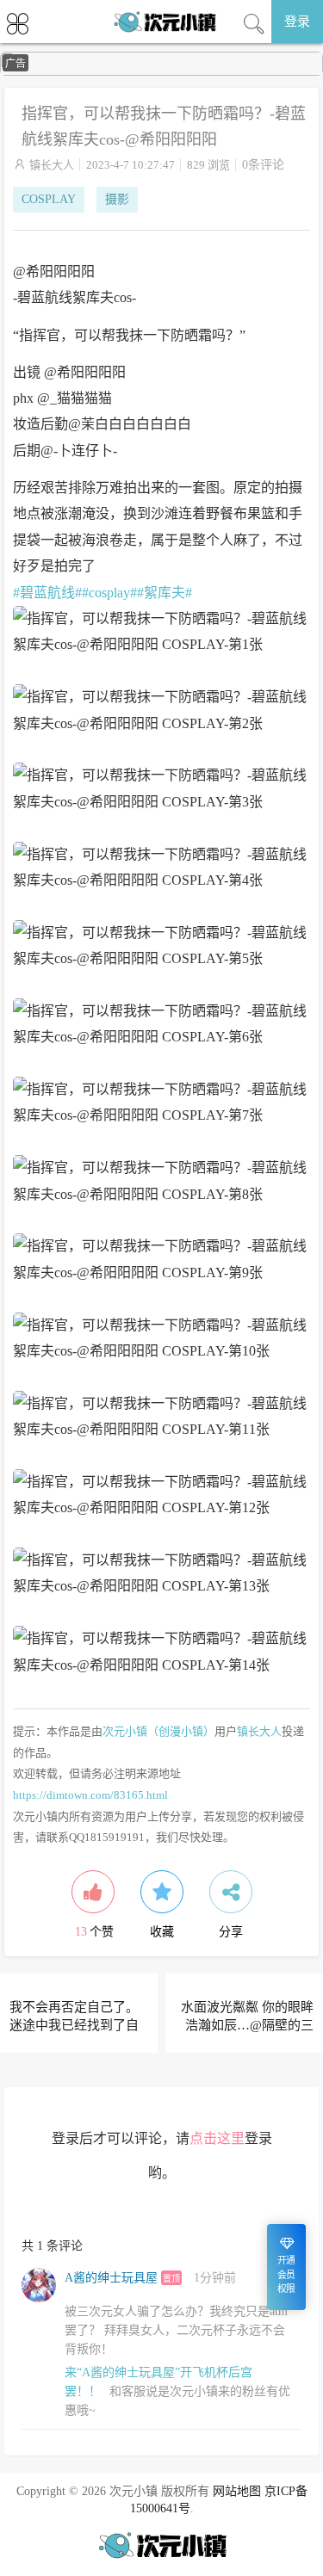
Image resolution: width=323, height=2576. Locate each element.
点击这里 (217, 2138)
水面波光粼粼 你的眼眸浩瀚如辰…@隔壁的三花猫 (247, 2025)
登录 (297, 22)
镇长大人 (52, 165)
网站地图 (237, 2491)
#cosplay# (109, 593)
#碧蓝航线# (47, 593)
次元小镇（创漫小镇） (158, 1731)
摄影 (117, 199)
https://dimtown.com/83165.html (90, 1795)
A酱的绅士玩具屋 (111, 2278)
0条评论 (263, 165)
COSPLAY (49, 199)
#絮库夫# (165, 593)
